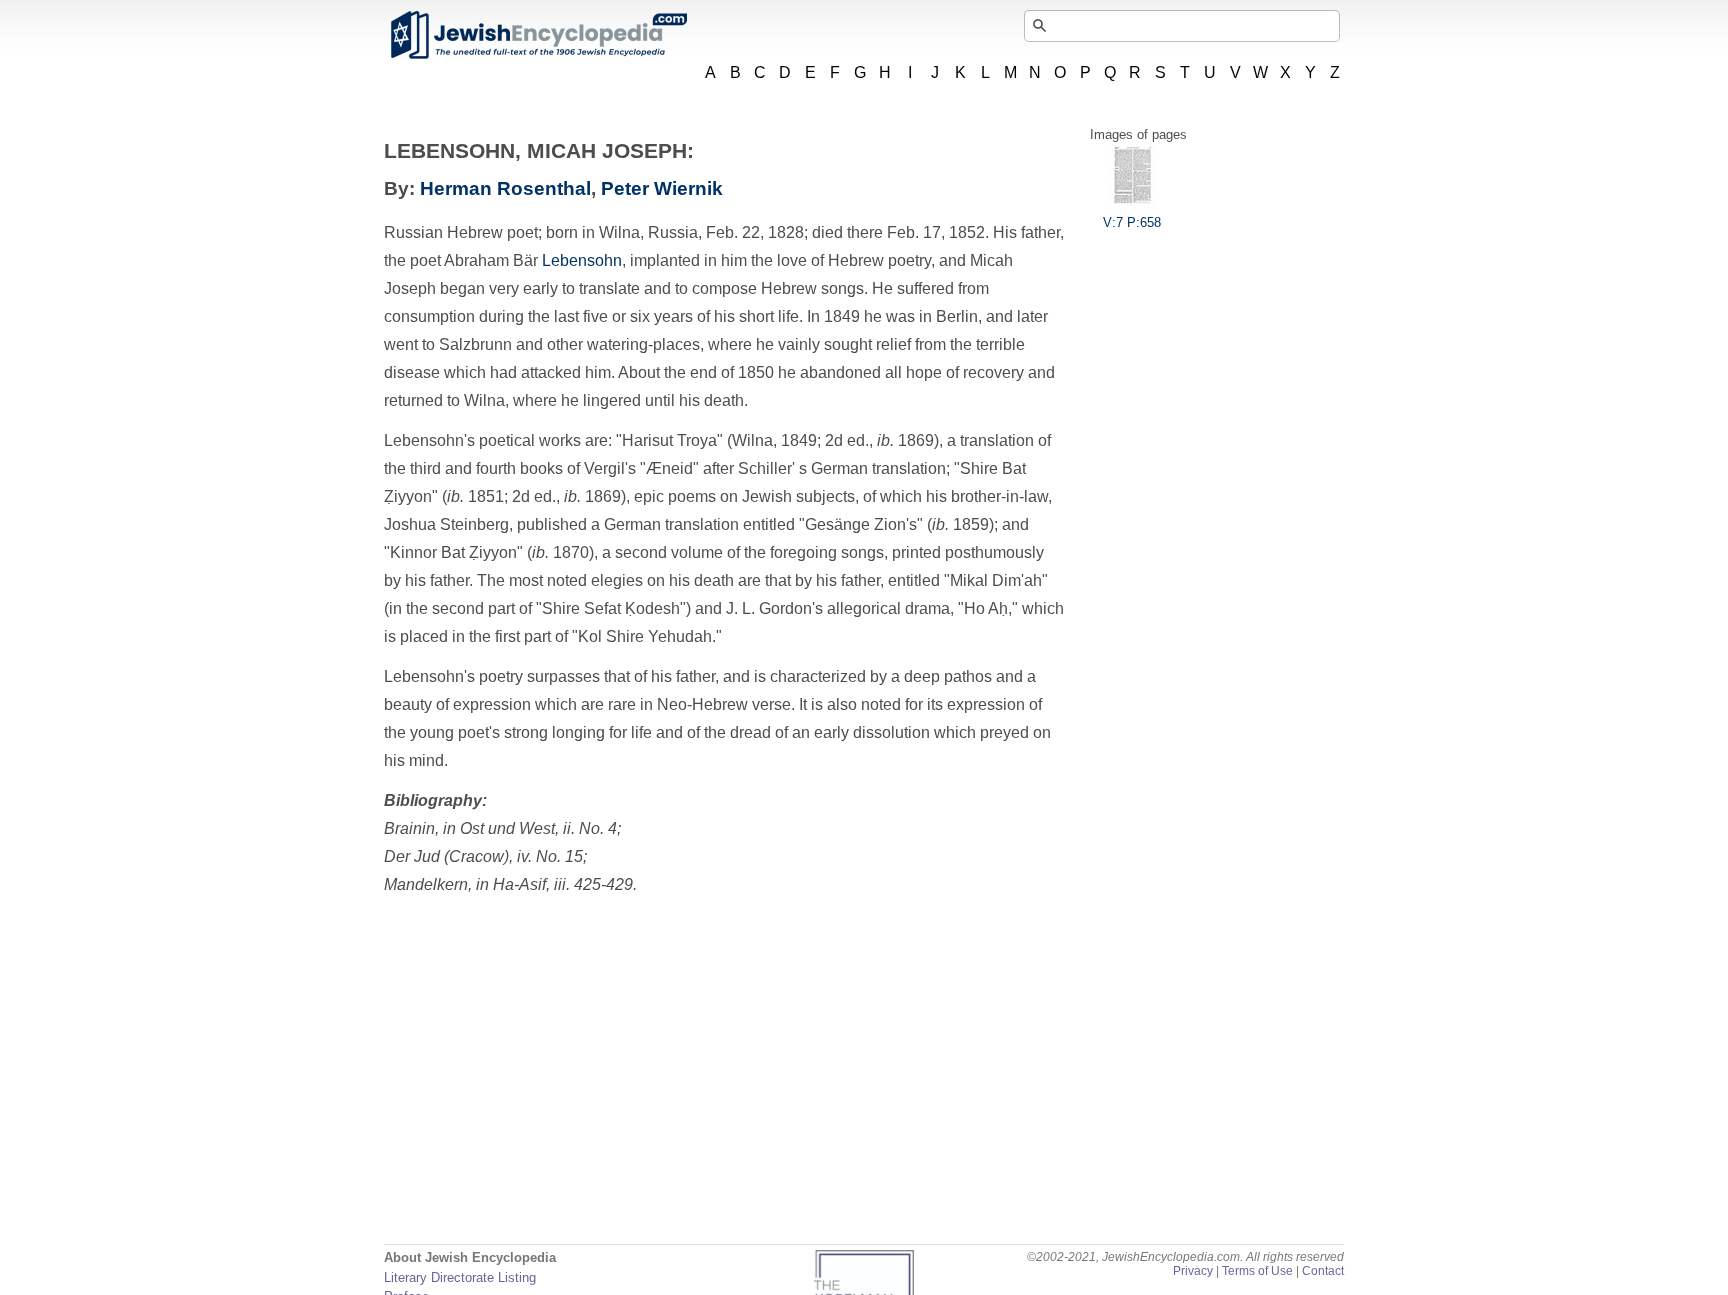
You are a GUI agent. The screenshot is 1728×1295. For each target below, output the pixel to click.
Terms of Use (1257, 1271)
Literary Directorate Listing (460, 1277)
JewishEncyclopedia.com (538, 35)
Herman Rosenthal (505, 188)
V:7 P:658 (1132, 222)
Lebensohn (582, 260)
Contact (1323, 1271)
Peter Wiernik (662, 188)
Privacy (1193, 1271)
